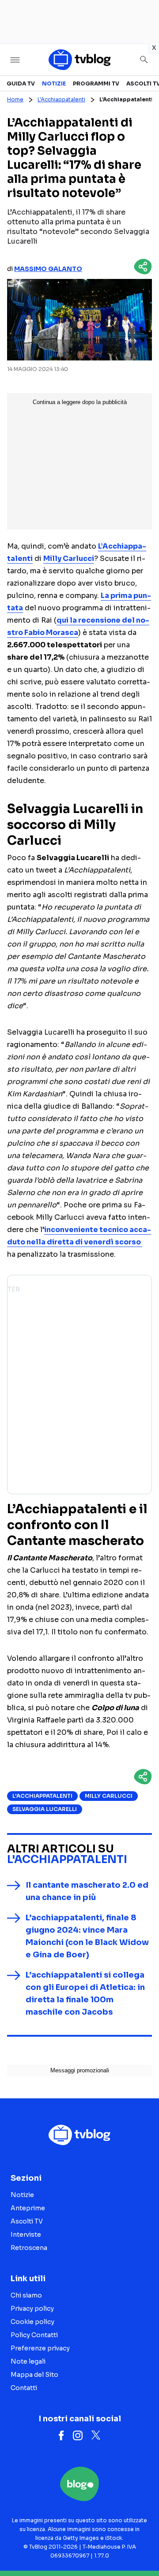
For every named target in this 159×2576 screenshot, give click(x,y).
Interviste (26, 2235)
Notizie (54, 84)
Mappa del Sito (34, 2375)
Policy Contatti (34, 2335)
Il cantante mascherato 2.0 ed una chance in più (87, 1891)
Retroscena (29, 2248)
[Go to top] (141, 2547)
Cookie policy (32, 2322)
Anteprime (28, 2208)
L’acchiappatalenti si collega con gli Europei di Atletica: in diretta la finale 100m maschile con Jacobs (85, 1993)
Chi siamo (26, 2295)
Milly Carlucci (109, 1796)
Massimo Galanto (48, 269)
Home (15, 99)
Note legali (28, 2361)
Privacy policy (32, 2309)
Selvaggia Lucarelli (45, 1809)
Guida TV (21, 84)
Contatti (24, 2388)
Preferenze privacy (40, 2348)
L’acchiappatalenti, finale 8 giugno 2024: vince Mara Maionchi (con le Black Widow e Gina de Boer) (87, 1936)
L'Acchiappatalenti (61, 99)
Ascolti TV (27, 2221)
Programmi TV (96, 84)
